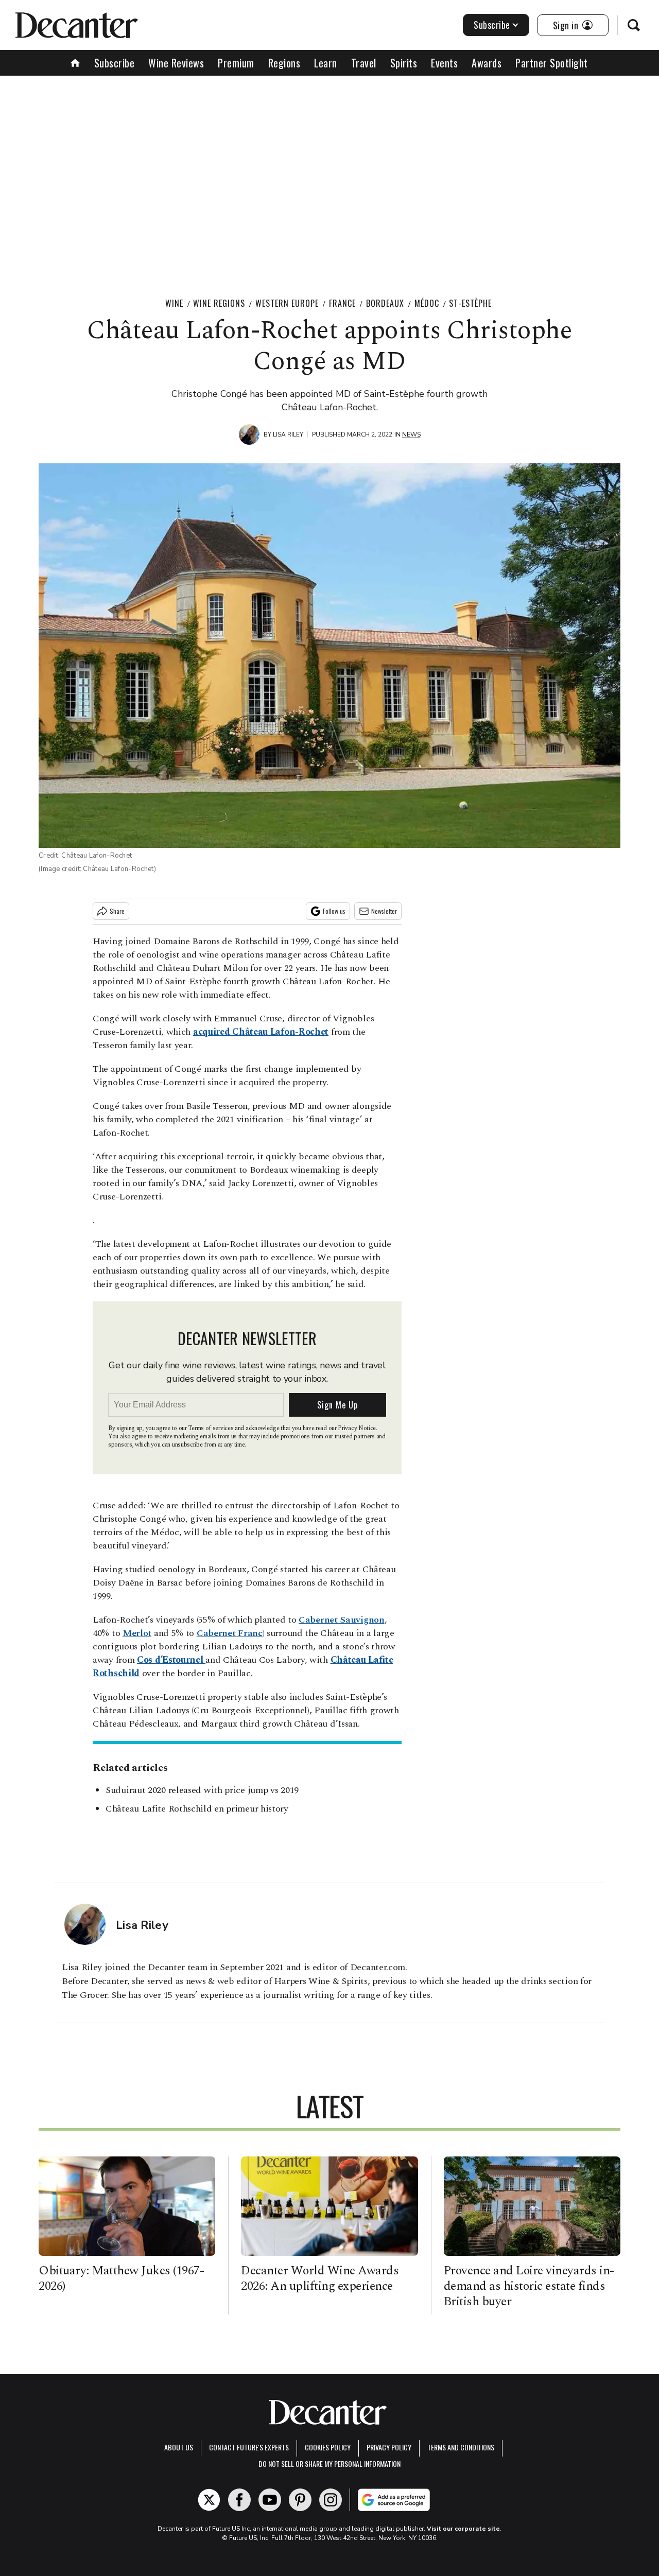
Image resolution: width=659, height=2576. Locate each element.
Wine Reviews (176, 63)
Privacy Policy (389, 2447)
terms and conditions (461, 2447)
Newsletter (384, 911)
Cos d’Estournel (171, 1660)
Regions (284, 63)
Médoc (427, 303)
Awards (487, 63)
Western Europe (287, 303)
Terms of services (211, 1428)
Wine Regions (219, 303)
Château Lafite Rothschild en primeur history (197, 1809)
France (342, 303)
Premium (236, 63)
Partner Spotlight (552, 63)
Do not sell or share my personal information (329, 2464)
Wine (174, 303)
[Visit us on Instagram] (331, 2500)
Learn (326, 63)
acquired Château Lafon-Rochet (261, 1032)
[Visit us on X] (209, 2500)
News (411, 434)
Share (117, 911)
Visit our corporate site (463, 2529)
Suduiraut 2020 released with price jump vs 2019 (202, 1790)
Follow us (334, 911)
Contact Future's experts (249, 2447)
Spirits (404, 63)
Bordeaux (385, 303)
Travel (364, 63)
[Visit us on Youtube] (270, 2500)
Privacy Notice (357, 1428)
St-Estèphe (470, 303)
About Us (179, 2447)
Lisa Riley (288, 434)
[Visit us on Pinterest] (300, 2500)
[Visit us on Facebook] (239, 2500)
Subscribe (492, 25)
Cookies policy (328, 2447)
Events (444, 63)
